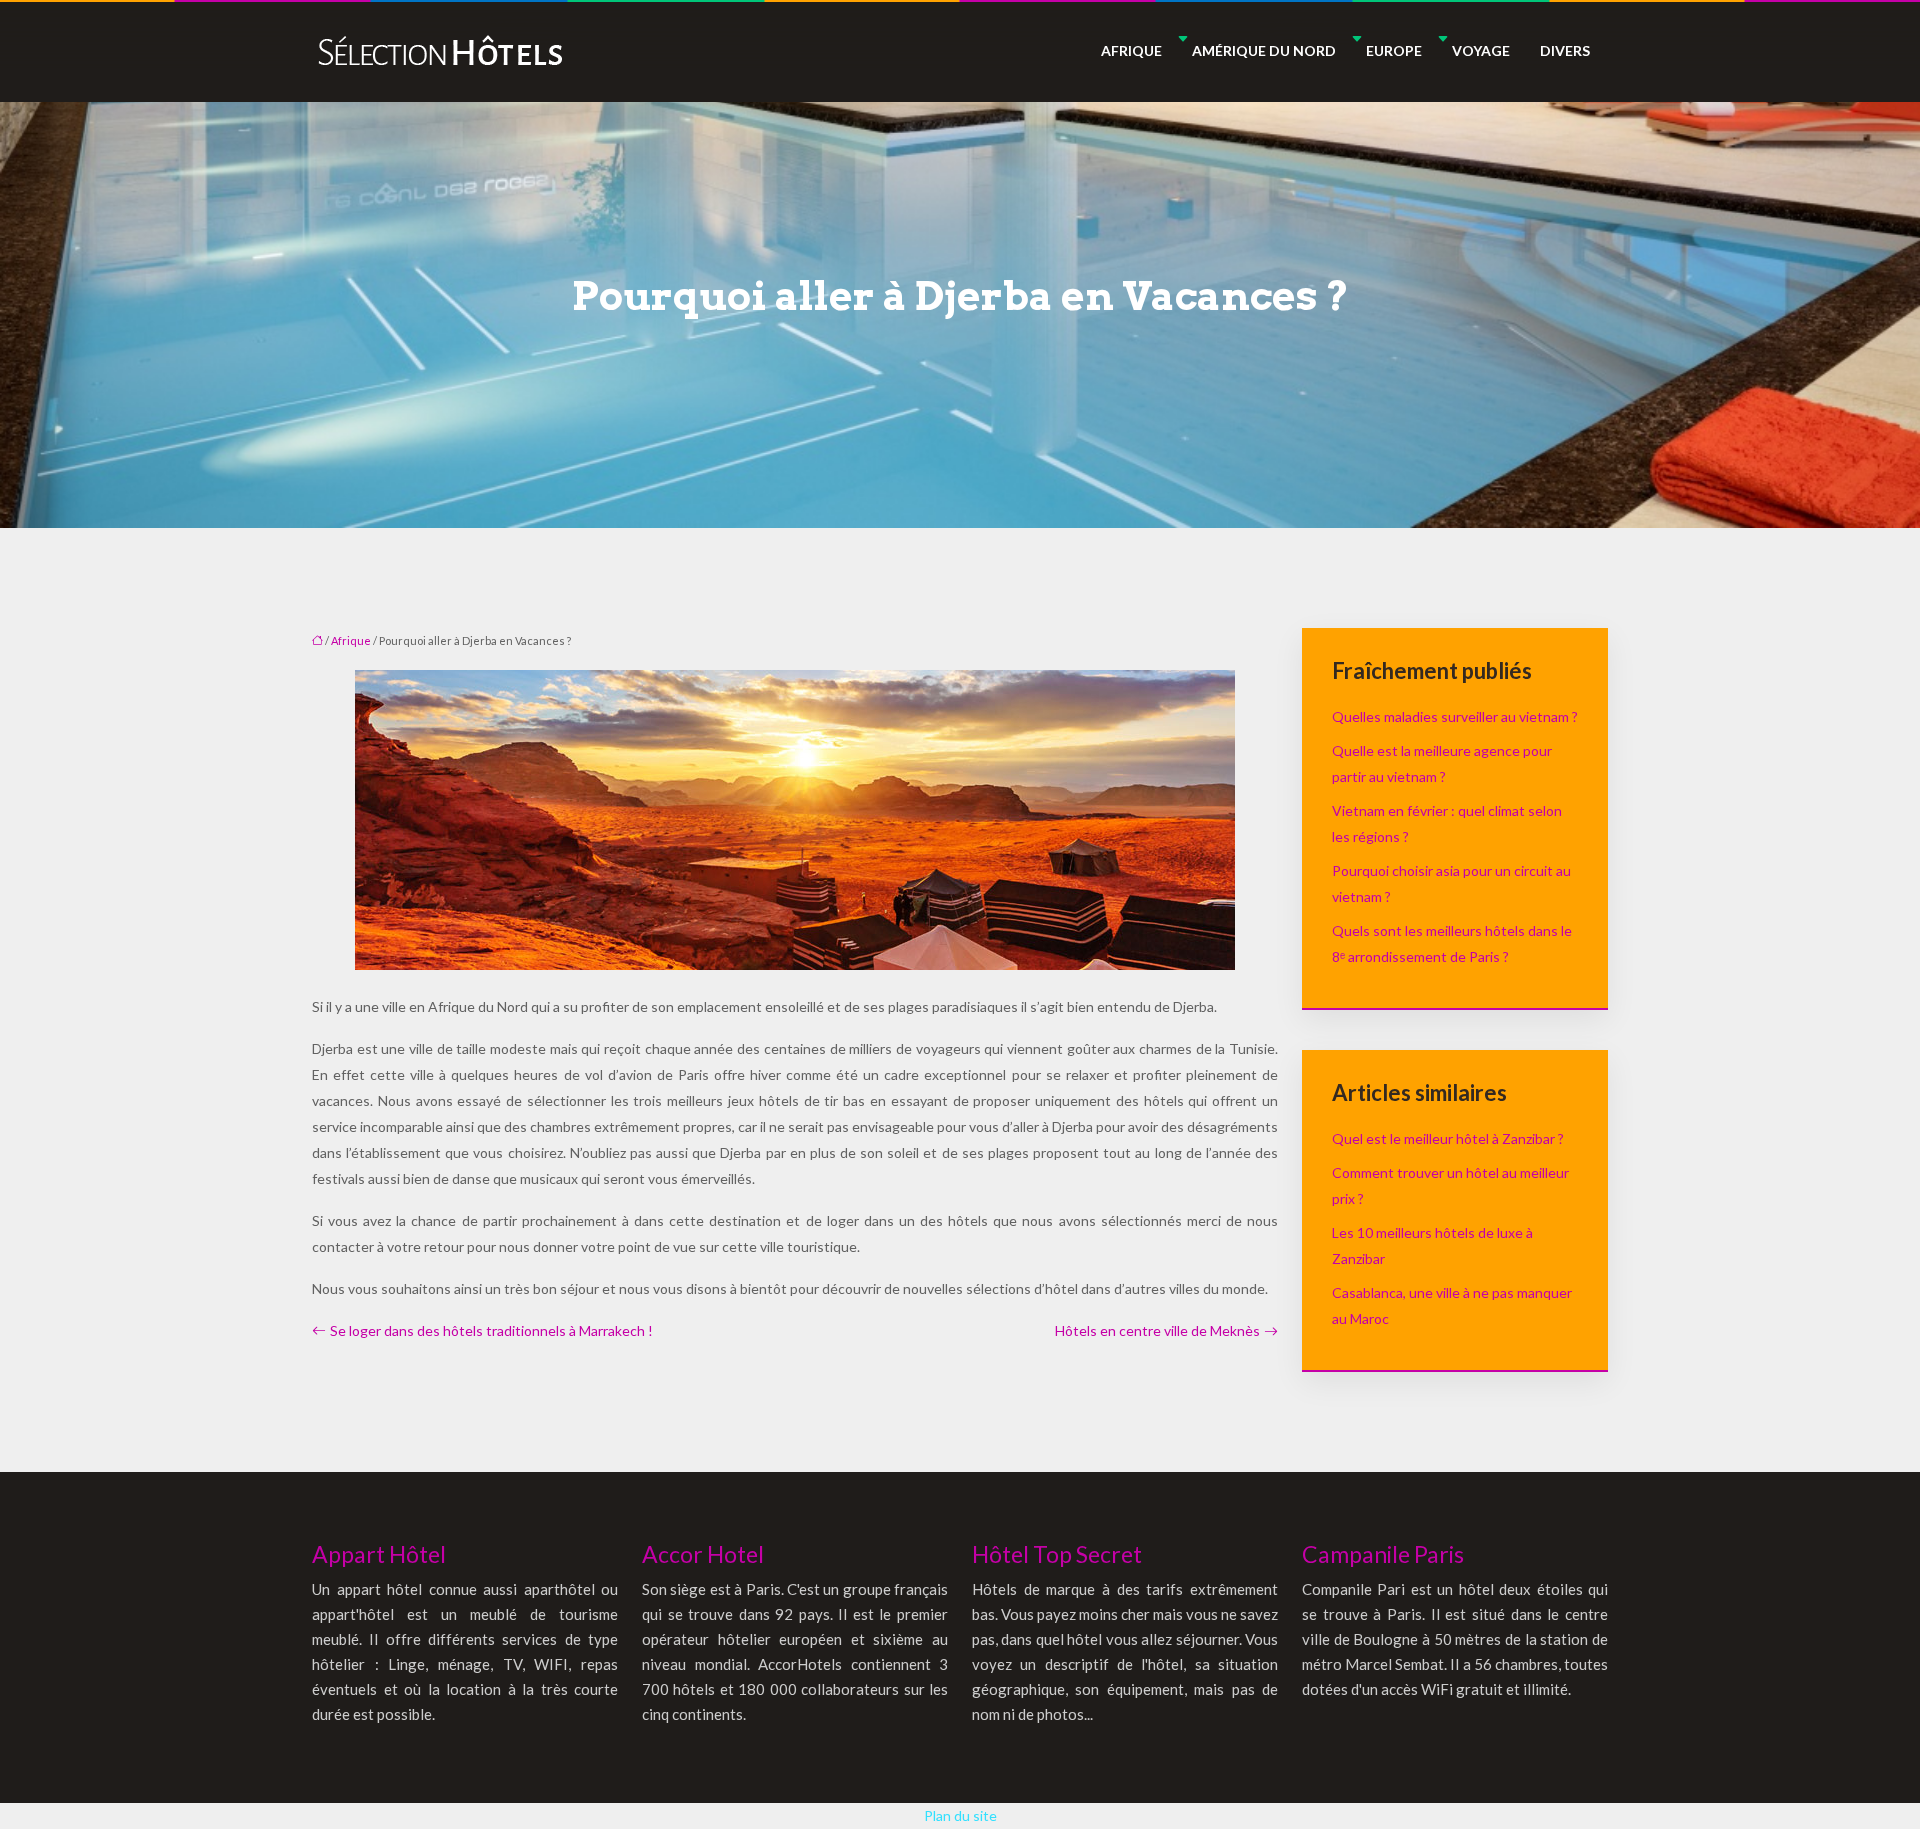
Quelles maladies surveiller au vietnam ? (1455, 716)
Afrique (1131, 50)
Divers (1565, 50)
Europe (1394, 50)
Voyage (1481, 50)
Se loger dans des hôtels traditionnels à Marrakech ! (491, 1330)
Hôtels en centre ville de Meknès (1157, 1330)
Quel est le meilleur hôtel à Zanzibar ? (1448, 1138)
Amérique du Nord (1264, 50)
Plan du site (960, 1815)
